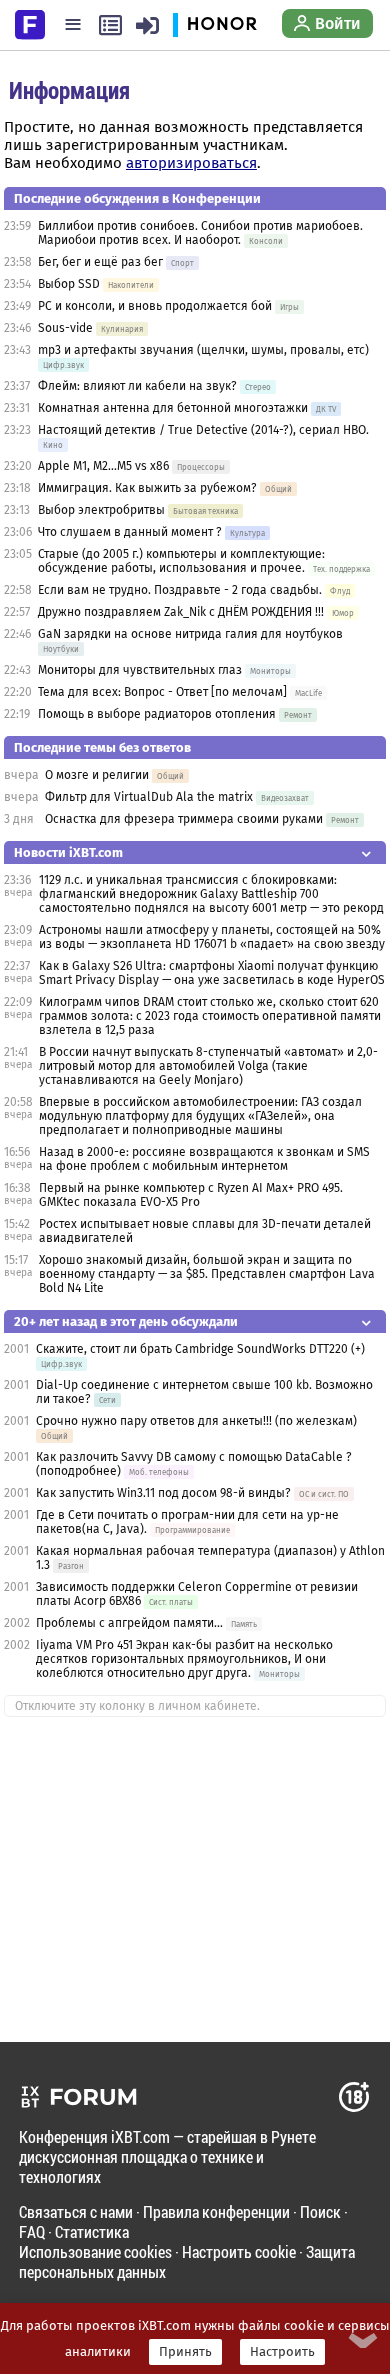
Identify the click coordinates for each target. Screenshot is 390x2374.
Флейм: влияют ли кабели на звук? (137, 386)
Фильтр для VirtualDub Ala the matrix (149, 797)
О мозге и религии (97, 775)
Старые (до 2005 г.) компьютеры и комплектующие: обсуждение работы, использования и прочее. (181, 561)
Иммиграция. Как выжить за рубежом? (147, 488)
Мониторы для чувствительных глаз (140, 670)
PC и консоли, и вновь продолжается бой (155, 306)
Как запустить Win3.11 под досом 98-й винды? (163, 1493)
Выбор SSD (69, 284)
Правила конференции (216, 2211)
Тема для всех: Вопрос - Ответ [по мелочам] (162, 692)
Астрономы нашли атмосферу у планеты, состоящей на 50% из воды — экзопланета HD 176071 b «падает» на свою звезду (212, 937)
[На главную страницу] (30, 23)
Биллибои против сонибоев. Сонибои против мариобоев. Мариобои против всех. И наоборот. (200, 233)
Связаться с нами (76, 2211)
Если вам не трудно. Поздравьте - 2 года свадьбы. (180, 590)
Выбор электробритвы (101, 510)
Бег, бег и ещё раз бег (100, 262)
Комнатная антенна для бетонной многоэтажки (173, 408)
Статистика (92, 2231)
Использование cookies (95, 2251)
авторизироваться (191, 163)
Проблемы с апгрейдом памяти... (129, 1623)
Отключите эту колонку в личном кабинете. (137, 1706)
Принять (185, 2352)
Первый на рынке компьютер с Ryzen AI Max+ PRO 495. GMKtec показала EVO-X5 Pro (191, 1195)
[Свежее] (110, 25)
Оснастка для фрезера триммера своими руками (184, 819)
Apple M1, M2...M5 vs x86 (103, 466)
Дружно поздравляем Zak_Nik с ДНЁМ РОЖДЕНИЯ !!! (181, 612)
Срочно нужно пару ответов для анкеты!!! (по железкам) (196, 1421)
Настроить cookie (239, 2251)
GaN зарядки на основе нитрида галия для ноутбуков (190, 634)
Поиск (320, 2211)
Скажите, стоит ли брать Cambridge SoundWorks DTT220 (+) (200, 1349)
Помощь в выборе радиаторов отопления (157, 714)
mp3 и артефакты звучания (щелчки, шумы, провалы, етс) (203, 350)
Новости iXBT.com (68, 852)
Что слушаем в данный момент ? (130, 532)
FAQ (32, 2231)
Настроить (282, 2352)
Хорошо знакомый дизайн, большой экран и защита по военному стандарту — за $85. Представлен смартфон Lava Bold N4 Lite (207, 1274)
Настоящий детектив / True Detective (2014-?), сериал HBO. (203, 430)
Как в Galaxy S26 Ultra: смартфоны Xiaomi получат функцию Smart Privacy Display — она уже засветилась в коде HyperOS (212, 973)
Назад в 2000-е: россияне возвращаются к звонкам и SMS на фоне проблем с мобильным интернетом (204, 1159)
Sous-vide (65, 328)
